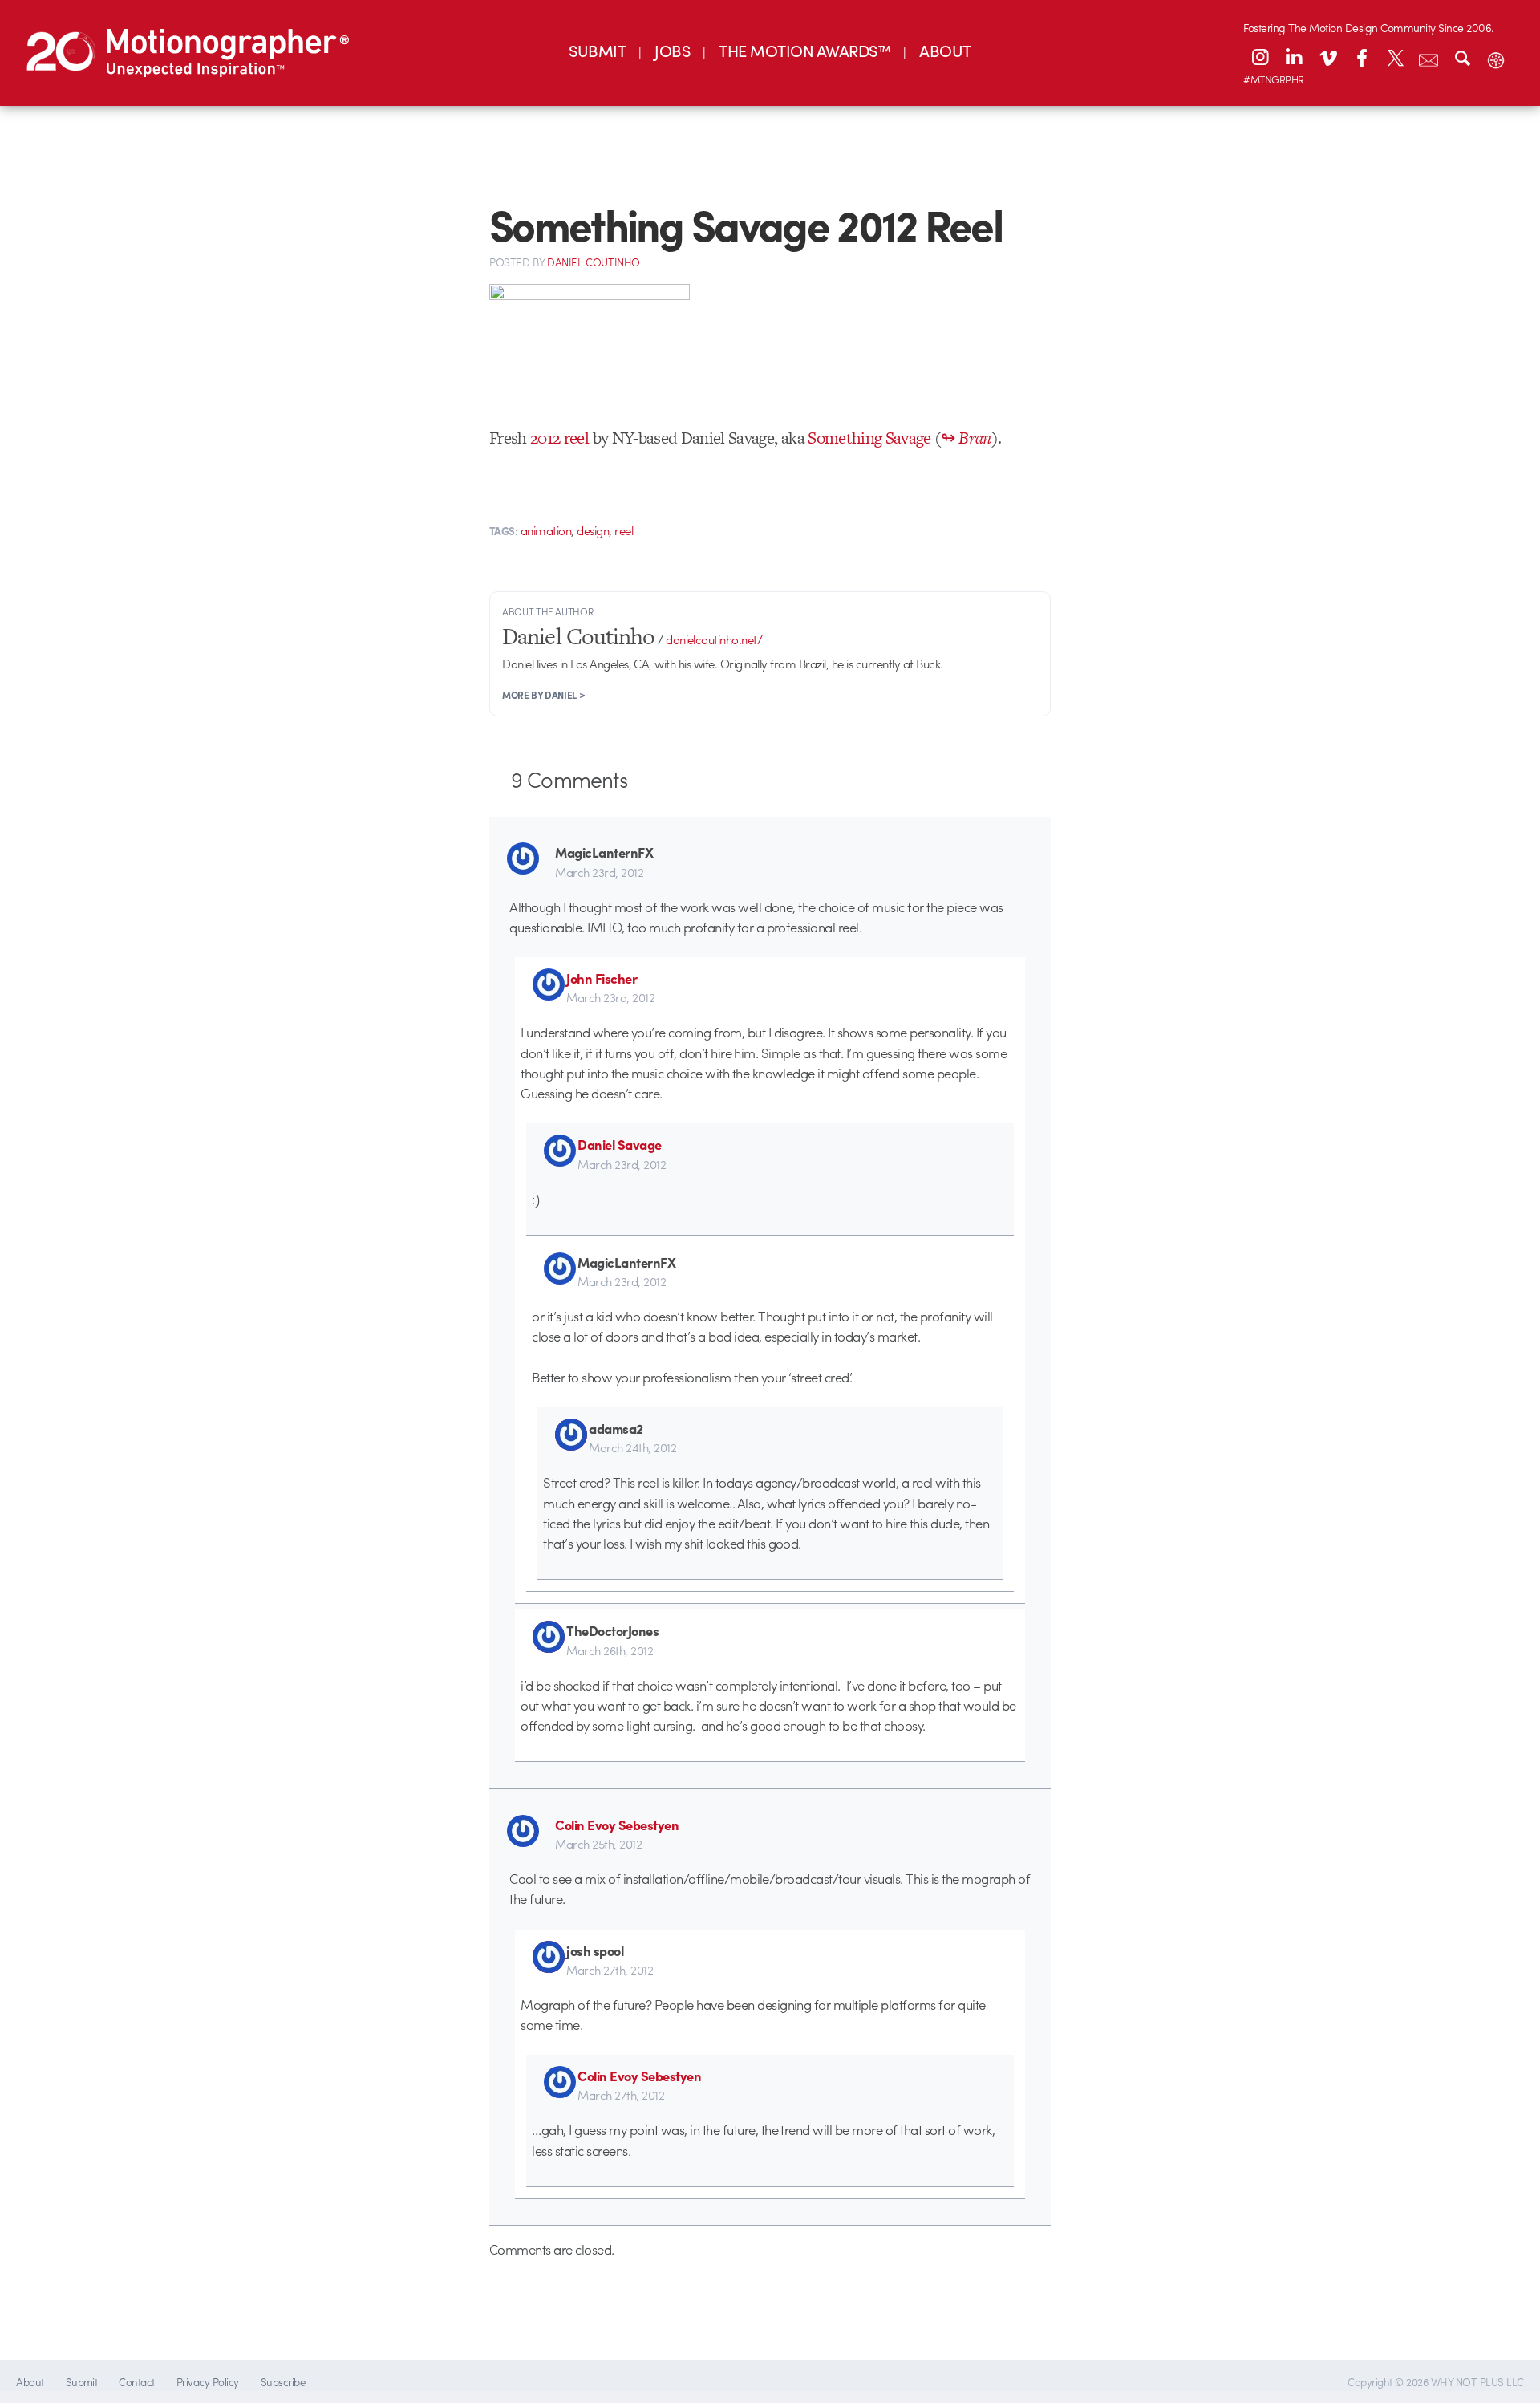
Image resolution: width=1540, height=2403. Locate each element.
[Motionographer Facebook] (1361, 57)
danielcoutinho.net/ (714, 639)
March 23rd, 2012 (599, 872)
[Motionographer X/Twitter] (1395, 57)
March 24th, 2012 (632, 1447)
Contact (136, 2382)
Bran (975, 438)
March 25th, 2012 (598, 1844)
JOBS (672, 50)
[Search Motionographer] (1462, 57)
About (30, 2382)
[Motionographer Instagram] (1260, 57)
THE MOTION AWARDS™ (804, 50)
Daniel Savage (619, 1144)
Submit (82, 2382)
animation (546, 530)
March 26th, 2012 (610, 1650)
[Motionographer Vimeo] (1327, 57)
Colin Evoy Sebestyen (617, 1825)
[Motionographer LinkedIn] (1294, 57)
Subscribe (283, 2382)
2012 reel (559, 438)
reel (624, 530)
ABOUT (945, 50)
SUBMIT (597, 50)
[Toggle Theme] (1496, 57)
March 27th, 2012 (610, 1970)
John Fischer (602, 978)
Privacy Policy (208, 2382)
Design (593, 530)
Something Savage (869, 438)
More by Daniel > (543, 695)
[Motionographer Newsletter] (1429, 57)
